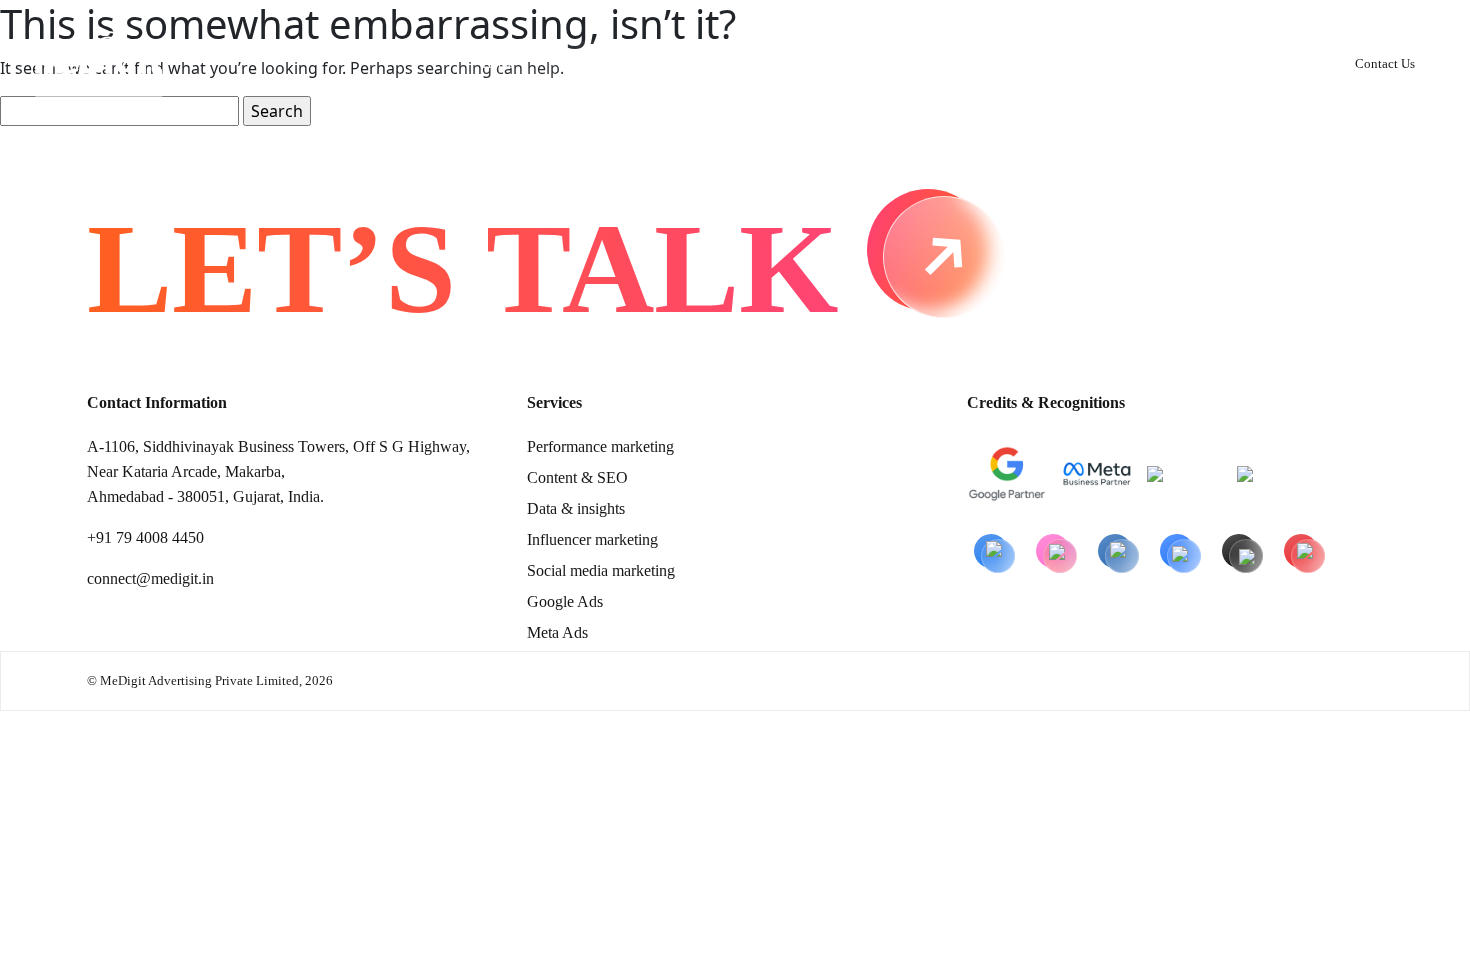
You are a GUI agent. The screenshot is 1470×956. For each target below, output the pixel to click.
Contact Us (1385, 63)
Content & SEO (577, 477)
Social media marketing (601, 570)
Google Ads (565, 601)
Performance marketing (600, 446)
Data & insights (576, 508)
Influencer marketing (592, 539)
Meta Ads (557, 632)
